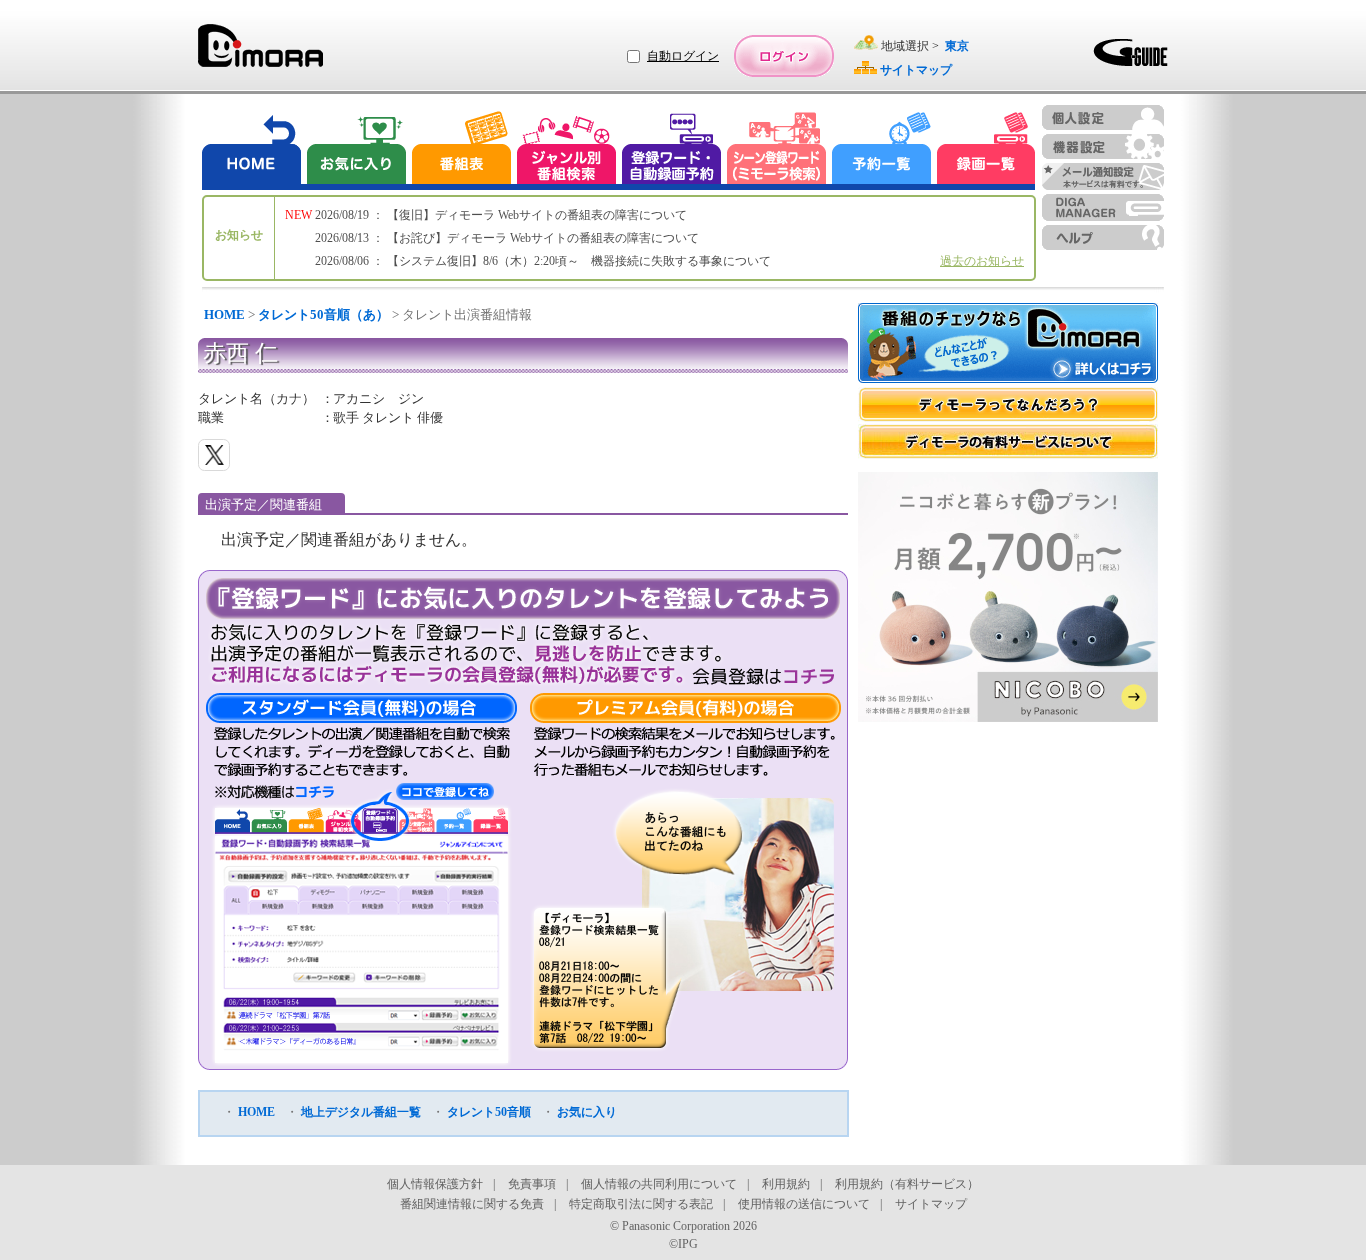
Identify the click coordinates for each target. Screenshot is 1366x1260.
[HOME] (252, 150)
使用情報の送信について (804, 1204)
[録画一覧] (986, 150)
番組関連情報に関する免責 (472, 1204)
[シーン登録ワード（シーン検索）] (777, 150)
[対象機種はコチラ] (274, 791)
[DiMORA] (260, 52)
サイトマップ (931, 1204)
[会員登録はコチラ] (763, 676)
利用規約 (786, 1184)
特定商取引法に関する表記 (641, 1204)
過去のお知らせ (982, 261)
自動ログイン (683, 56)
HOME (224, 314)
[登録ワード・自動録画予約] (672, 150)
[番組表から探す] (461, 150)
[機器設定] (1103, 146)
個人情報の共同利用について (659, 1184)
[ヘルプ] (1103, 237)
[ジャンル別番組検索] (566, 150)
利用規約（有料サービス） (907, 1184)
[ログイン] (784, 56)
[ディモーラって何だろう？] (1008, 404)
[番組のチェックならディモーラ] (1008, 345)
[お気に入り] (355, 150)
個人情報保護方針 (435, 1184)
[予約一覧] (882, 150)
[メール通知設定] (1103, 176)
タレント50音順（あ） (323, 314)
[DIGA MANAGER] (1103, 207)
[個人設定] (1103, 117)
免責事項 (532, 1184)
